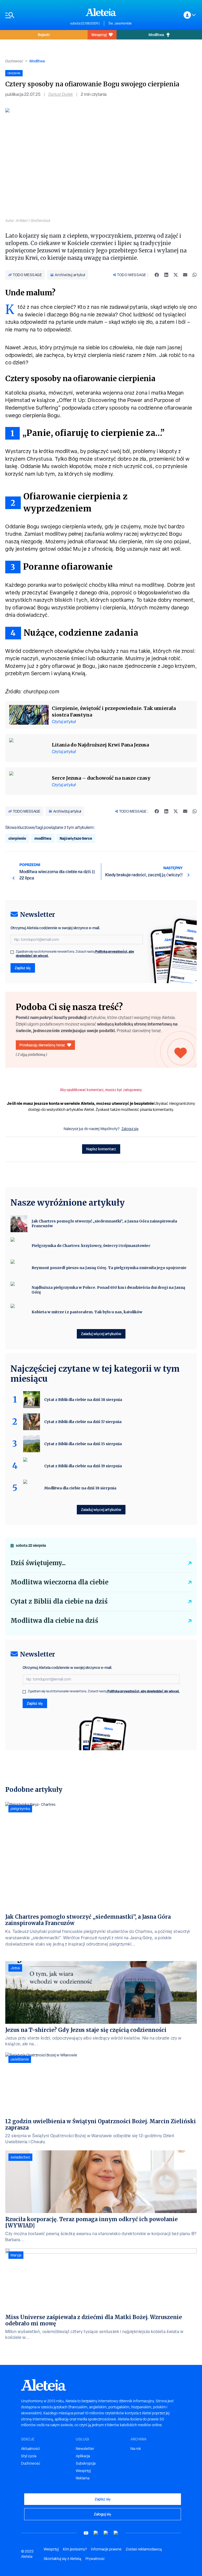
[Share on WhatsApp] (195, 275)
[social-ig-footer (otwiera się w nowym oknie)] (116, 2533)
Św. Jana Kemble (120, 23)
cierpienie (17, 838)
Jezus (15, 1968)
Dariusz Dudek (61, 94)
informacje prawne (106, 2549)
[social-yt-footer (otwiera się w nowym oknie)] (86, 2533)
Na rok (136, 2449)
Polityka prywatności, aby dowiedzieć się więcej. (143, 1691)
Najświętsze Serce (76, 838)
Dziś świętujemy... (38, 1563)
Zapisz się (23, 968)
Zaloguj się (130, 1129)
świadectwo (20, 2157)
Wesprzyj (99, 35)
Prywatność (95, 2559)
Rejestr (44, 35)
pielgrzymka (20, 1809)
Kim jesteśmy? (75, 2549)
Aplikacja (83, 2456)
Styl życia (29, 2456)
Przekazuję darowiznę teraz (42, 1045)
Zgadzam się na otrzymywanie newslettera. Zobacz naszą (75, 954)
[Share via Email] (185, 275)
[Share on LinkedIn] (166, 275)
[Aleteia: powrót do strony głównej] (101, 12)
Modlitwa (156, 35)
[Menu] (35, 15)
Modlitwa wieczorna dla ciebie (59, 1582)
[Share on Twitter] (176, 275)
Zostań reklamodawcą (144, 2549)
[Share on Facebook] (157, 275)
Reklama (83, 2478)
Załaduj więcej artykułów (101, 1334)
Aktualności (30, 2449)
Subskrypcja (86, 2463)
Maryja (16, 2255)
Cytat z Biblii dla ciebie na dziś (59, 1601)
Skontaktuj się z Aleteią (62, 2559)
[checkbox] (12, 952)
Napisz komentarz (101, 1149)
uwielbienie (20, 2059)
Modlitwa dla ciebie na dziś (54, 1621)
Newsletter (85, 2449)
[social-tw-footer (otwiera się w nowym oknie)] (106, 2533)
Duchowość (14, 61)
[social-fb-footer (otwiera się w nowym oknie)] (96, 2533)
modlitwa (43, 838)
